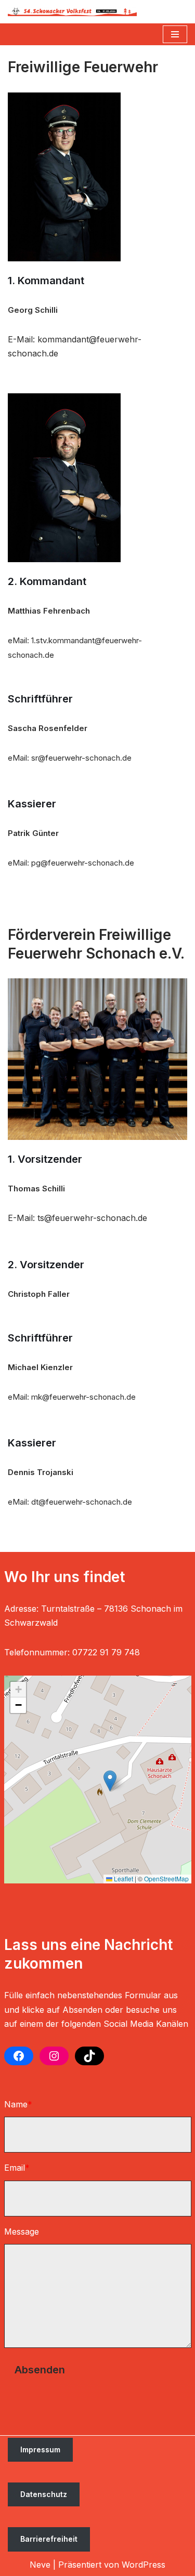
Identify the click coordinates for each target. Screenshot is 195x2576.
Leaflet (123, 1878)
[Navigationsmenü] (175, 34)
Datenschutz (44, 2494)
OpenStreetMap (166, 1878)
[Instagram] (54, 2056)
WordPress (144, 2565)
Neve (40, 2565)
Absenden (40, 2370)
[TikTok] (89, 2056)
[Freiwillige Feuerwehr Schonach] (72, 12)
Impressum (40, 2449)
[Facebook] (19, 2056)
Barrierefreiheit (49, 2539)
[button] (110, 1781)
